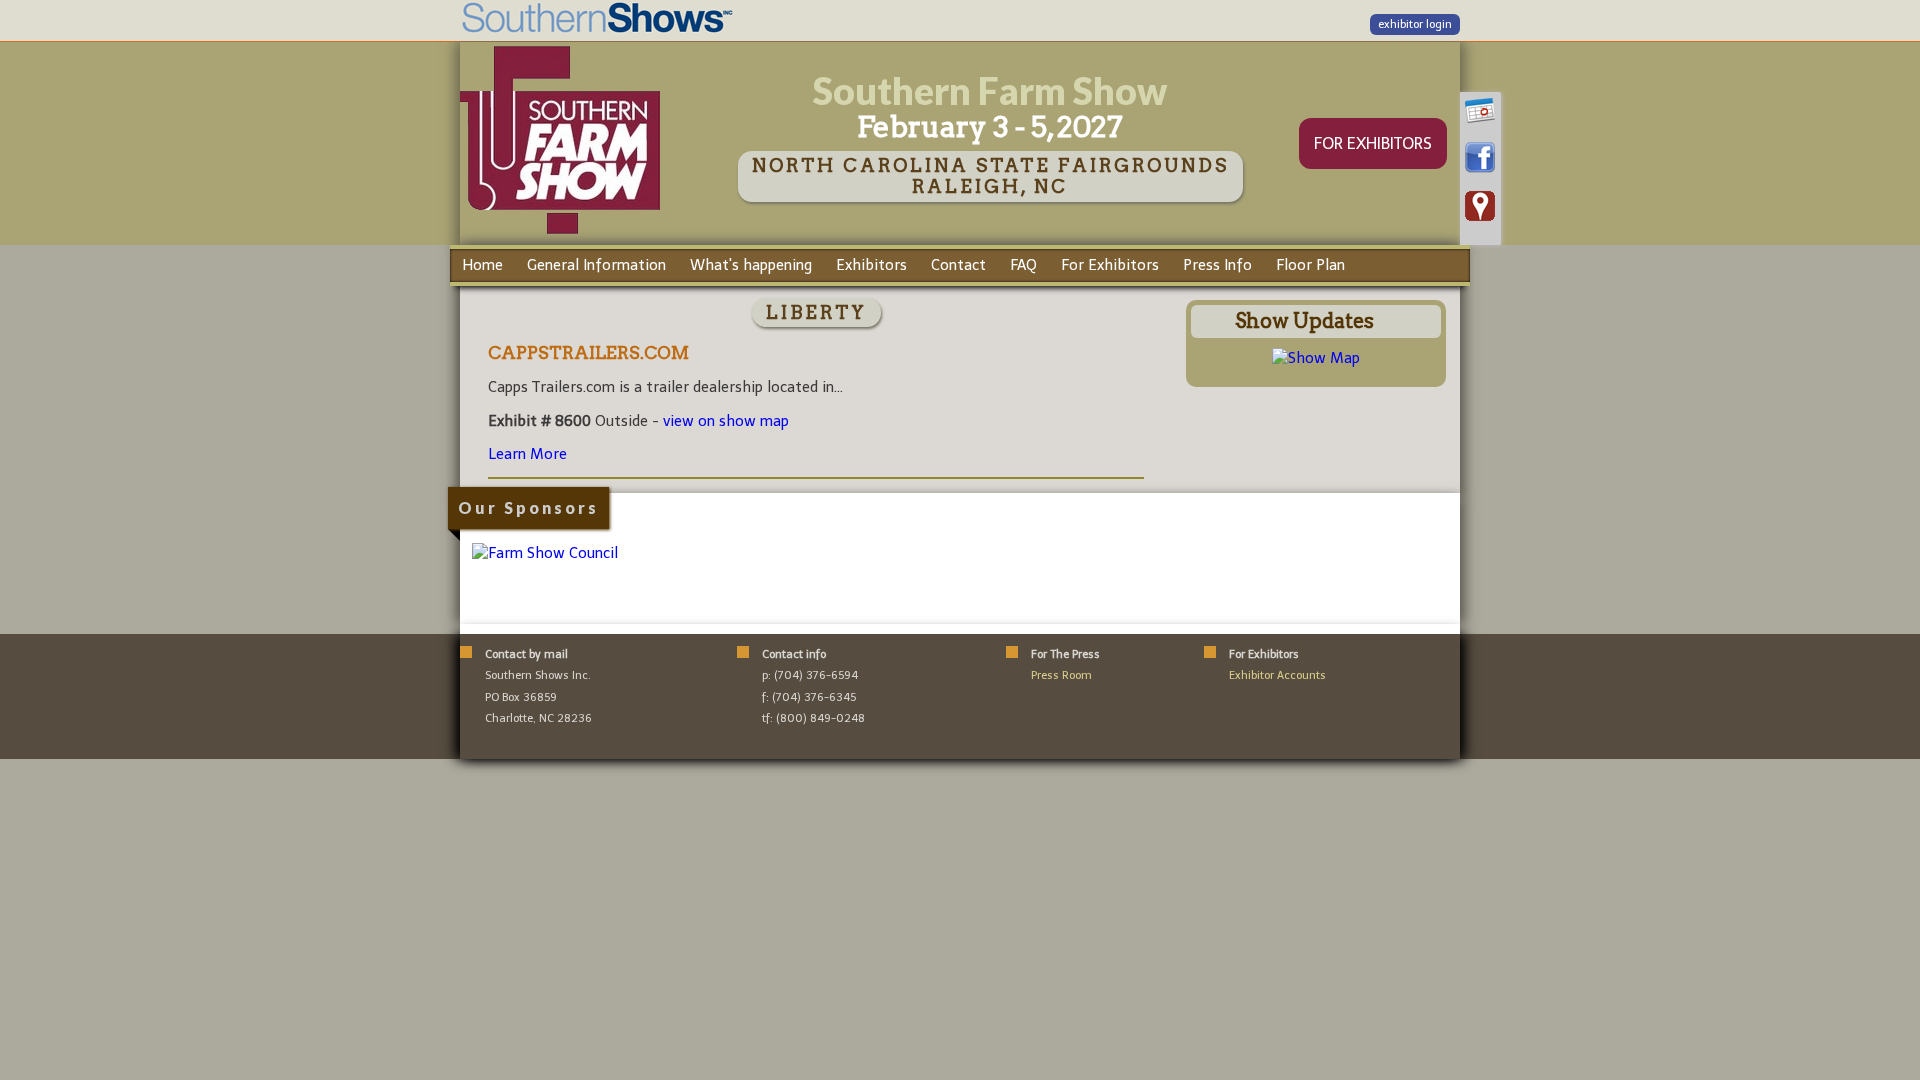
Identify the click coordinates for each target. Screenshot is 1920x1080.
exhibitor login (1415, 24)
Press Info (1217, 265)
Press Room (1061, 675)
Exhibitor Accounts (1277, 675)
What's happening (751, 265)
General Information (596, 265)
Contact (958, 265)
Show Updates (1304, 321)
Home (482, 265)
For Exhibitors (1110, 265)
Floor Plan (1310, 265)
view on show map (726, 421)
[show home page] (560, 233)
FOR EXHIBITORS (1373, 143)
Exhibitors (871, 265)
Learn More (527, 454)
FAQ (1023, 265)
